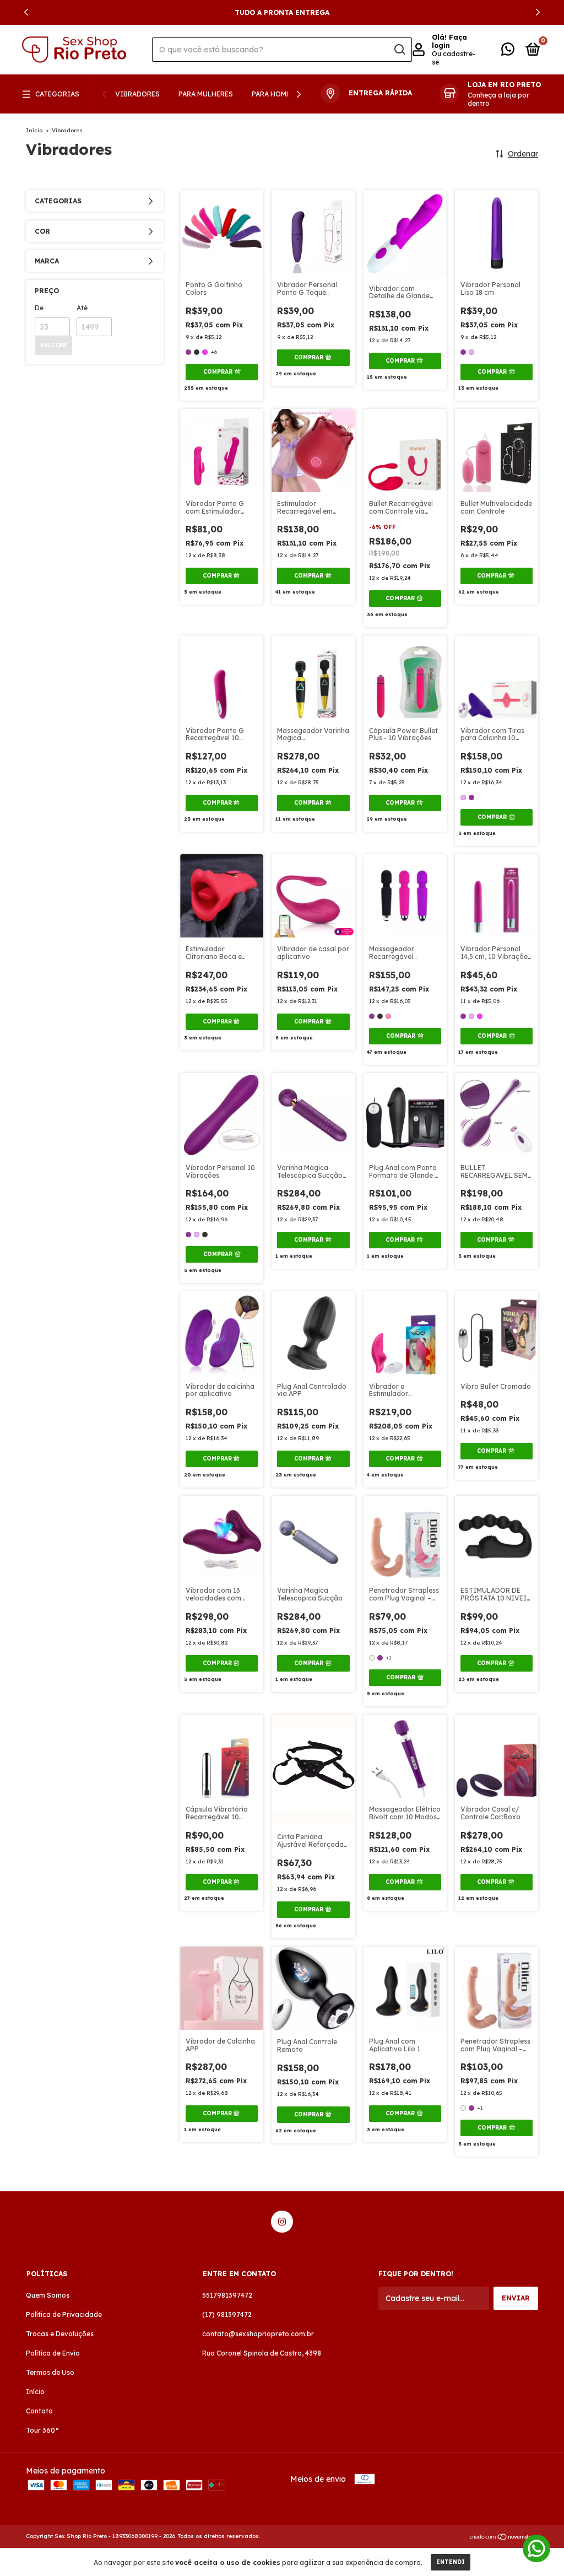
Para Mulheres (206, 94)
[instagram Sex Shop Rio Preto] (282, 2222)
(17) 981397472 (227, 2314)
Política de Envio (53, 2353)
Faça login (449, 41)
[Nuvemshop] (504, 2537)
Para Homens (276, 94)
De (39, 308)
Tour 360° (42, 2430)
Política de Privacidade (64, 2314)
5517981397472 (227, 2295)
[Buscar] (399, 50)
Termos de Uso (50, 2372)
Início (34, 130)
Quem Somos (48, 2295)
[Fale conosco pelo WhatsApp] (508, 52)
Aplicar (53, 345)
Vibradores (137, 94)
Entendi (451, 2562)
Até (82, 308)
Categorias (57, 94)
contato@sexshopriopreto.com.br (258, 2334)
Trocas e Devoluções (60, 2334)
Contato (39, 2411)
